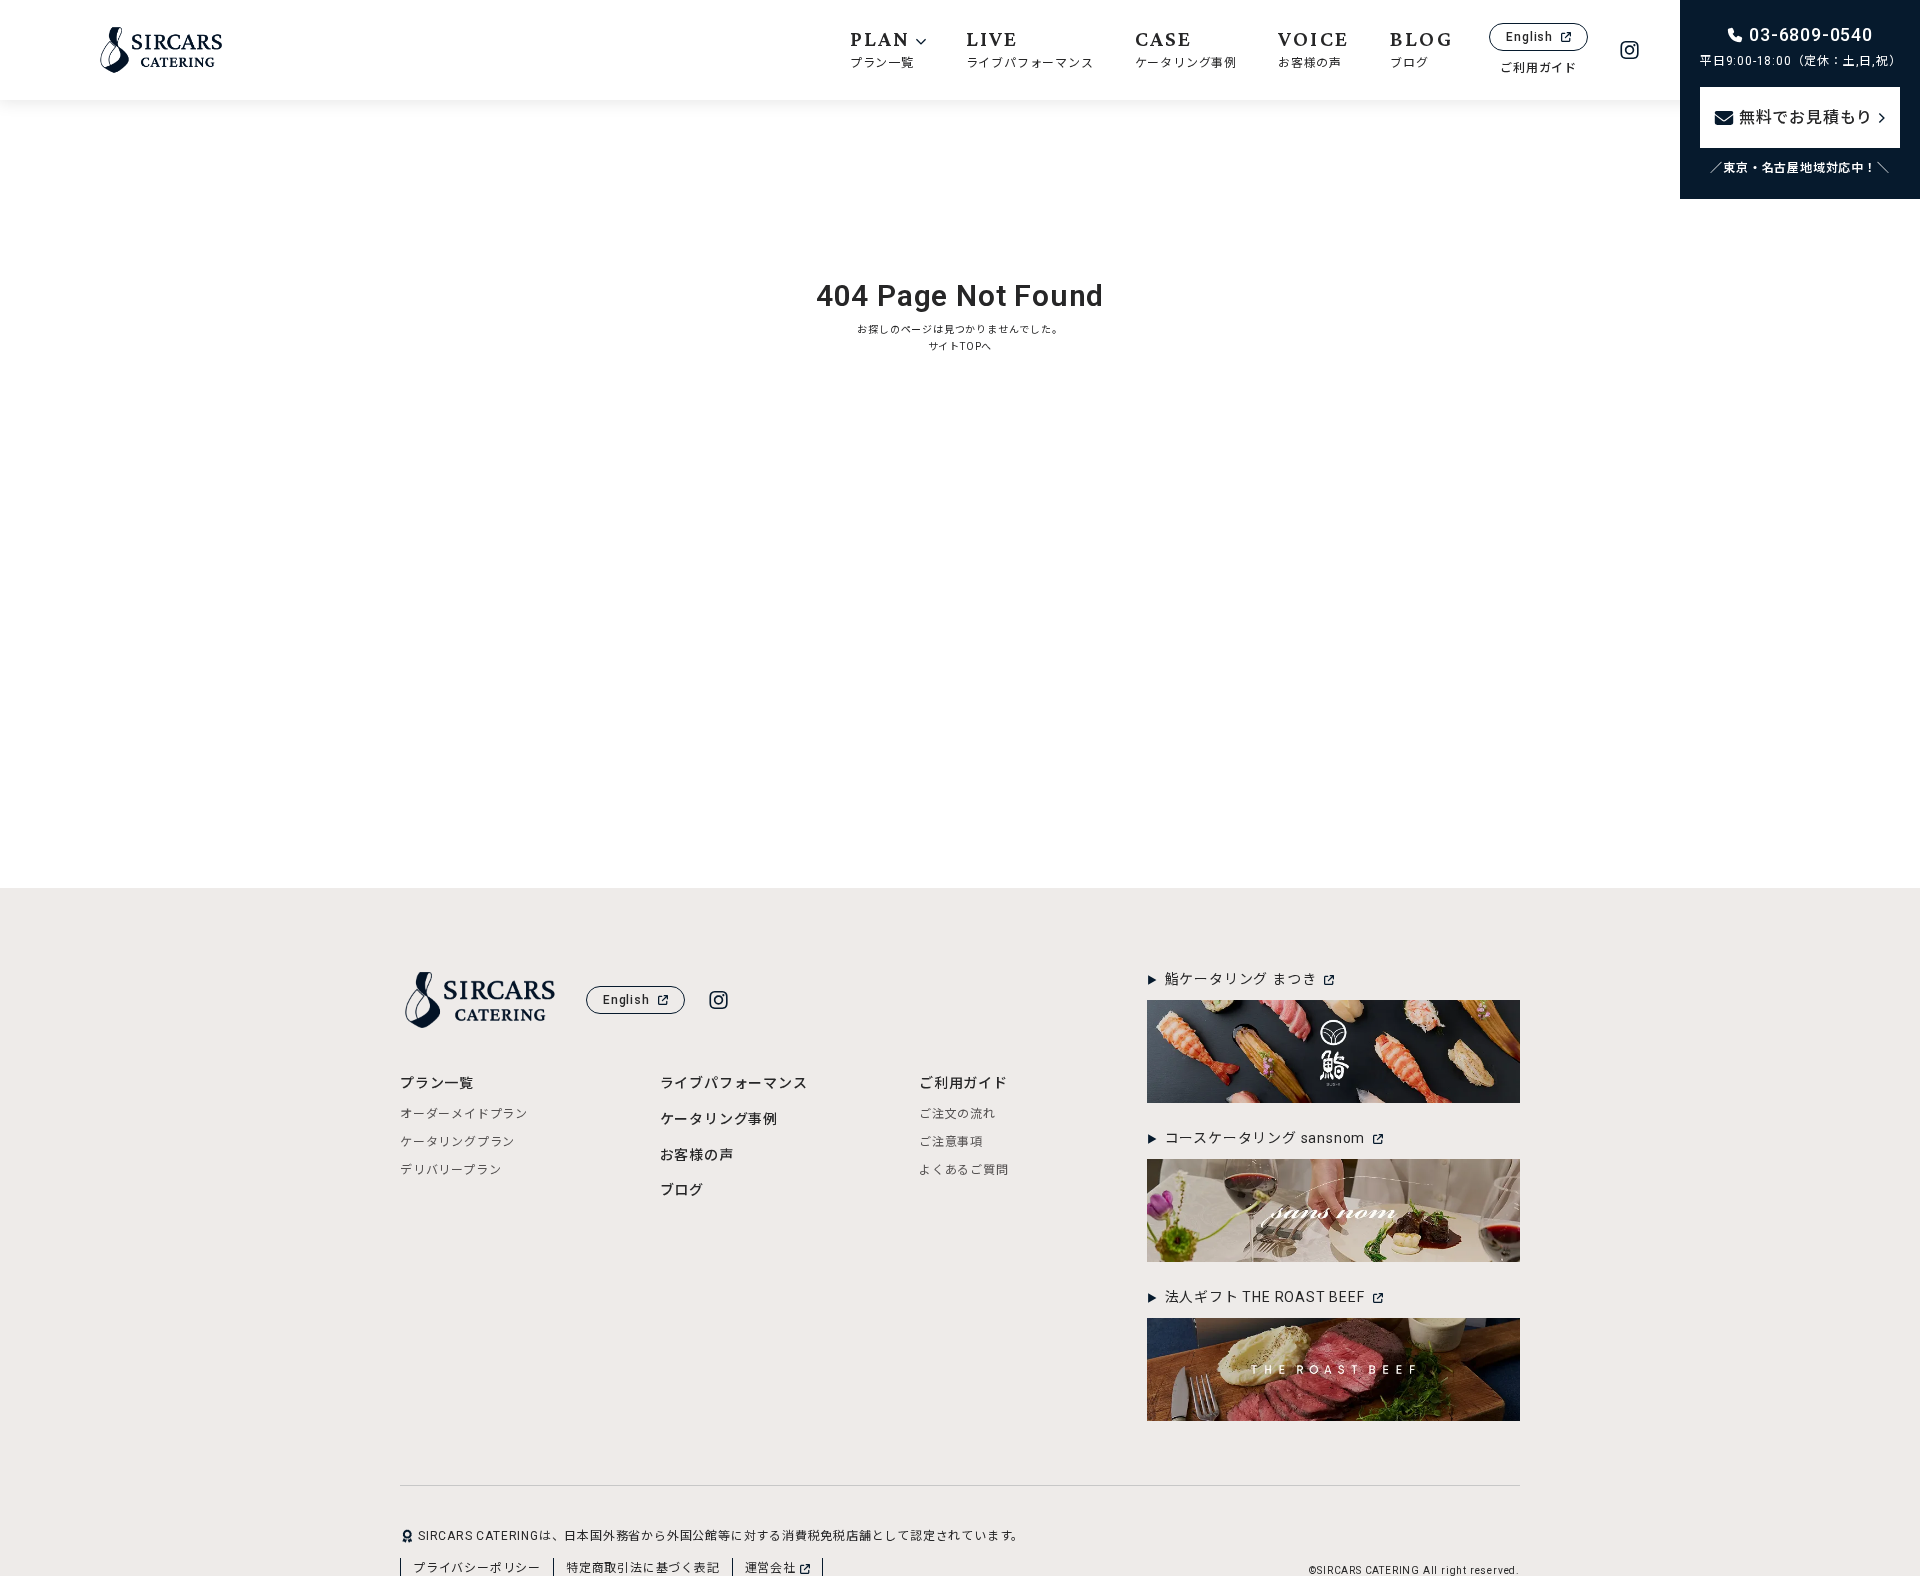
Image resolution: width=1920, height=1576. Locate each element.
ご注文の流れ (957, 1114)
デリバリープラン (450, 1170)
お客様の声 (697, 1155)
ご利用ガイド (1538, 68)
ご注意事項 (951, 1142)
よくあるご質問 (964, 1170)
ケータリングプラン (457, 1142)
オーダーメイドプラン (464, 1114)
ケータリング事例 (719, 1119)
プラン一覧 (437, 1083)
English (1529, 37)
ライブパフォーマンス (734, 1083)
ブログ (682, 1190)
